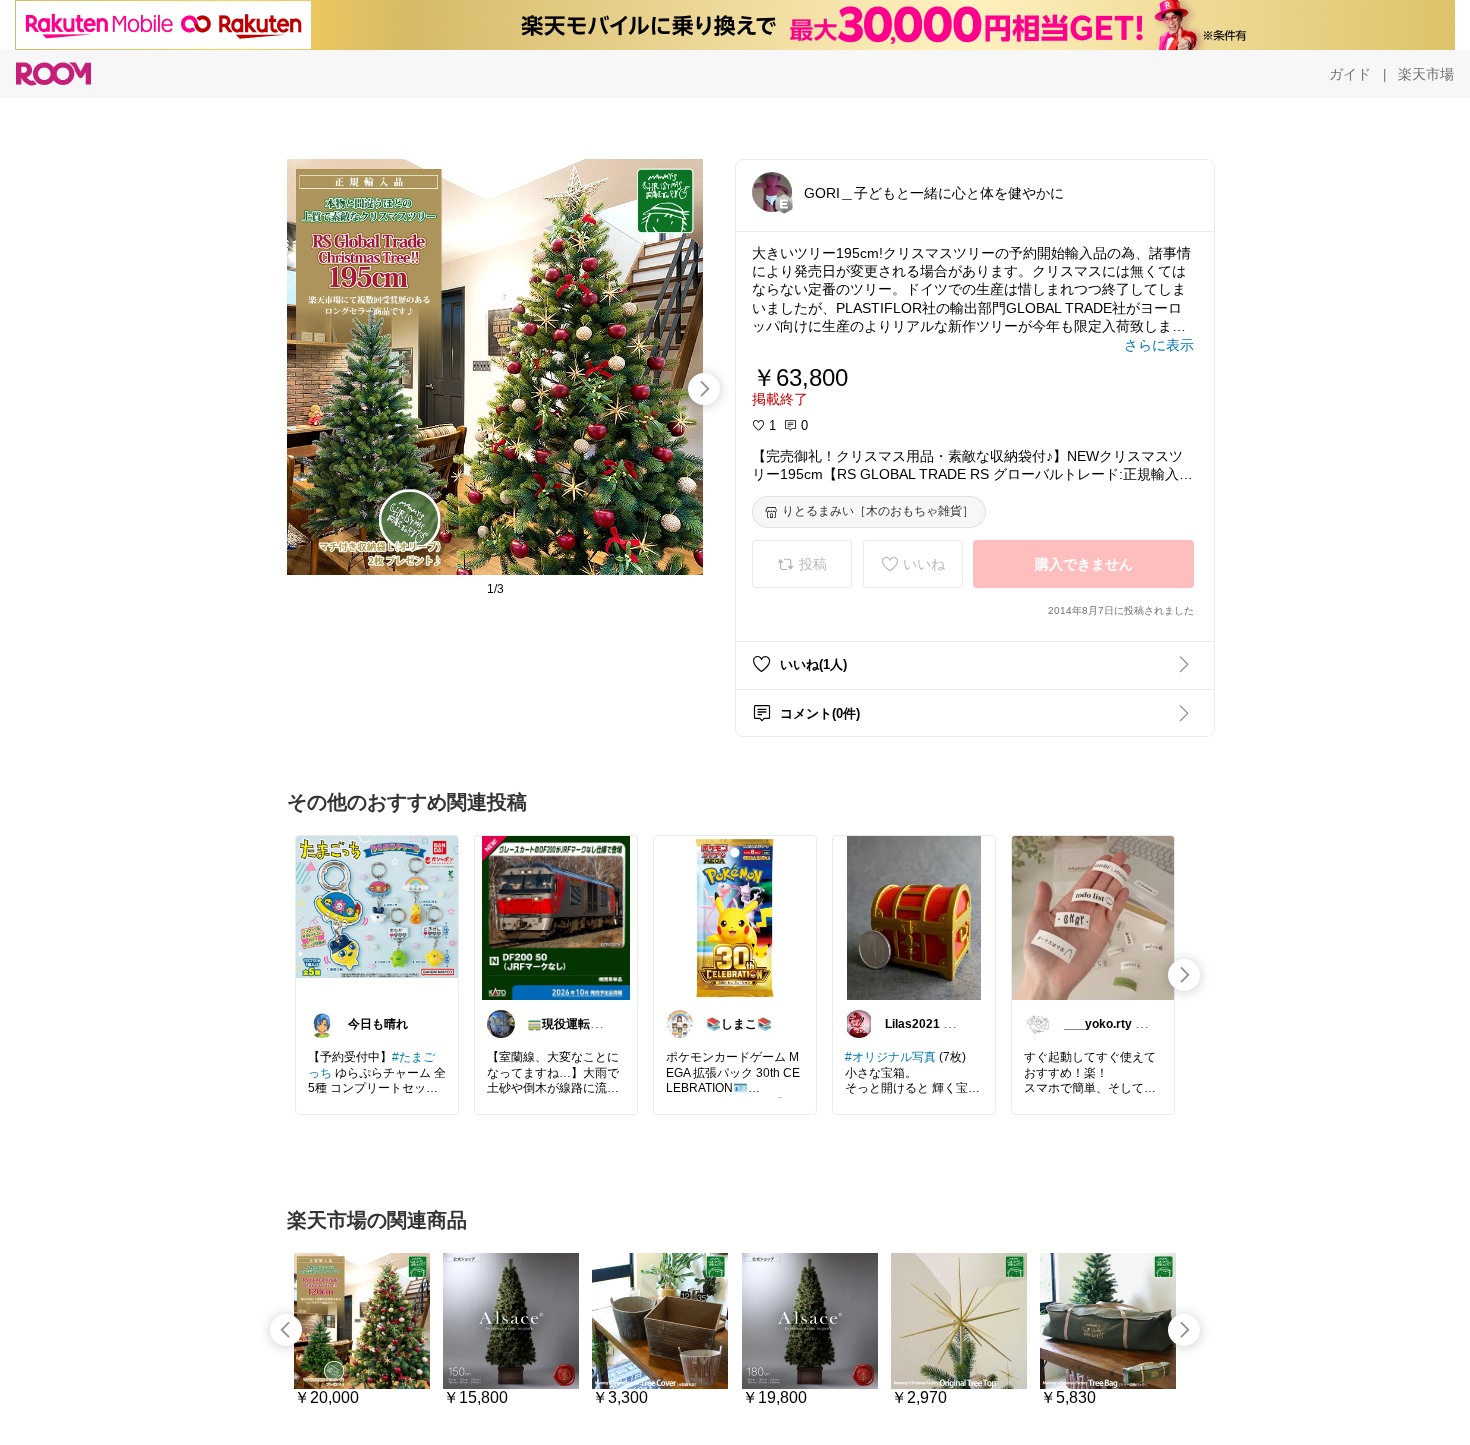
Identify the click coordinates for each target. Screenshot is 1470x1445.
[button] (772, 192)
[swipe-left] (286, 1330)
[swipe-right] (704, 389)
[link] (377, 917)
